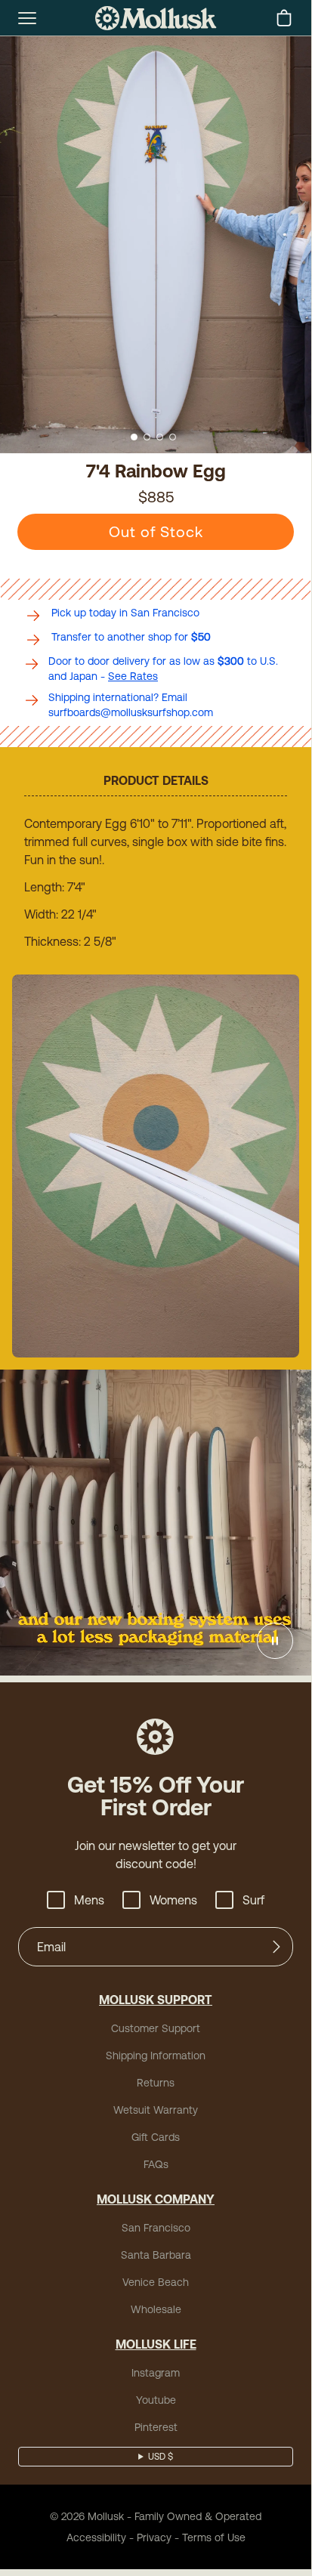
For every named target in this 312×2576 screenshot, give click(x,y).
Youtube (156, 2400)
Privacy (154, 2537)
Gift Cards (156, 2137)
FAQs (156, 2164)
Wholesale (156, 2309)
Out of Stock (156, 531)
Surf (253, 1900)
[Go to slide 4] (173, 437)
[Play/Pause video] (275, 1641)
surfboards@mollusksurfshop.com (131, 712)
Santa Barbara (156, 2255)
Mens (89, 1900)
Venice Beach (156, 2282)
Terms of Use (214, 2537)
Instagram (156, 2373)
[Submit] (276, 1947)
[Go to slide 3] (160, 437)
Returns (156, 2083)
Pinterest (156, 2427)
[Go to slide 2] (147, 437)
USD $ (161, 2457)
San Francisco (156, 2228)
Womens (173, 1900)
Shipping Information (156, 2056)
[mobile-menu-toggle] (27, 18)
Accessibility (96, 2537)
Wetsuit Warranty (156, 2110)
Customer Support (156, 2028)
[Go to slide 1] (134, 437)
